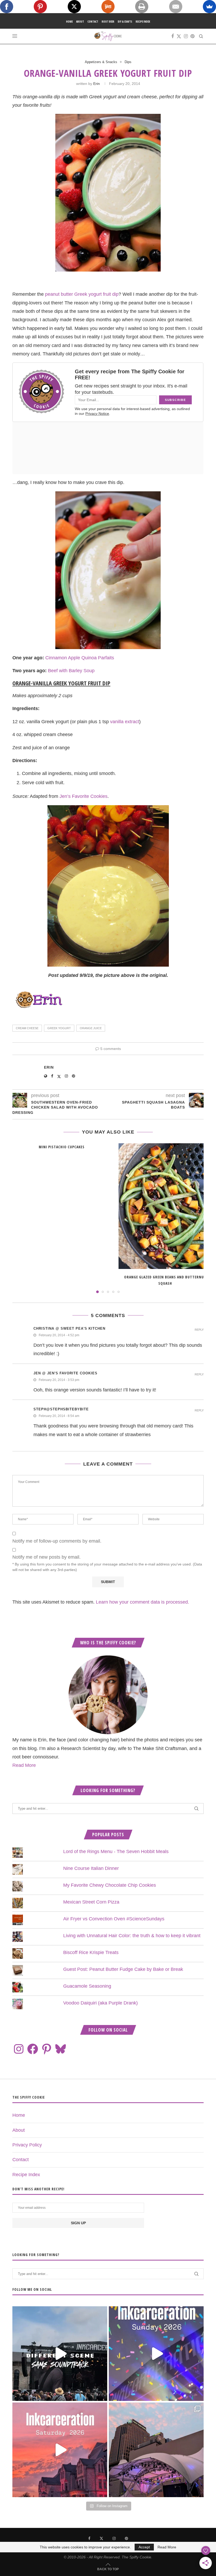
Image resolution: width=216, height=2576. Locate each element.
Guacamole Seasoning (87, 1986)
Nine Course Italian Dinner (91, 1868)
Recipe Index (143, 22)
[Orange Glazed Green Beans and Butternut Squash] (165, 1206)
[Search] (201, 36)
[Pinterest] (192, 36)
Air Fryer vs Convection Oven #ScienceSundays (114, 1919)
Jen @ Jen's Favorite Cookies (65, 1373)
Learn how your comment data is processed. (143, 1602)
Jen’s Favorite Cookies (84, 796)
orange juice (91, 1028)
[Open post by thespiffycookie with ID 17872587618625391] (156, 2354)
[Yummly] (108, 7)
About (80, 22)
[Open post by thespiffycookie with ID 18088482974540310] (60, 2354)
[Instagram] (186, 36)
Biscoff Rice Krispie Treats (91, 1952)
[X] (74, 7)
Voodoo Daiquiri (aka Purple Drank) (100, 2003)
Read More (24, 1765)
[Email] (176, 7)
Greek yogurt (59, 1028)
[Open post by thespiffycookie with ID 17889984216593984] (156, 2450)
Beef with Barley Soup (71, 671)
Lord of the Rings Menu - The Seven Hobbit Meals (116, 1851)
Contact (93, 22)
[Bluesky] (61, 2049)
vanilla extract (125, 722)
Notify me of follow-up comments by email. (57, 1541)
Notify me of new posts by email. (46, 1557)
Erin (97, 84)
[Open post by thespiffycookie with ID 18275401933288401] (60, 2450)
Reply (199, 1330)
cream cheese (27, 1028)
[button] (19, 1218)
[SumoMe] (209, 7)
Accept (144, 2547)
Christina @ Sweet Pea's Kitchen (69, 1328)
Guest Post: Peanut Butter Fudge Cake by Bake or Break (123, 1969)
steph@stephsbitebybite (61, 1409)
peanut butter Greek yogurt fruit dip (82, 294)
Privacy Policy (27, 2145)
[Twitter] (179, 36)
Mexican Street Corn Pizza (91, 1902)
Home (69, 22)
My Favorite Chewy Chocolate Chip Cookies (110, 1885)
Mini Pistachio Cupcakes (62, 1147)
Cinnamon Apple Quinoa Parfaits (80, 658)
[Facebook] (173, 36)
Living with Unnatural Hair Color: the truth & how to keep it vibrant (132, 1936)
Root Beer (108, 22)
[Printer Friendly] (142, 7)
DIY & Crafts (125, 22)
